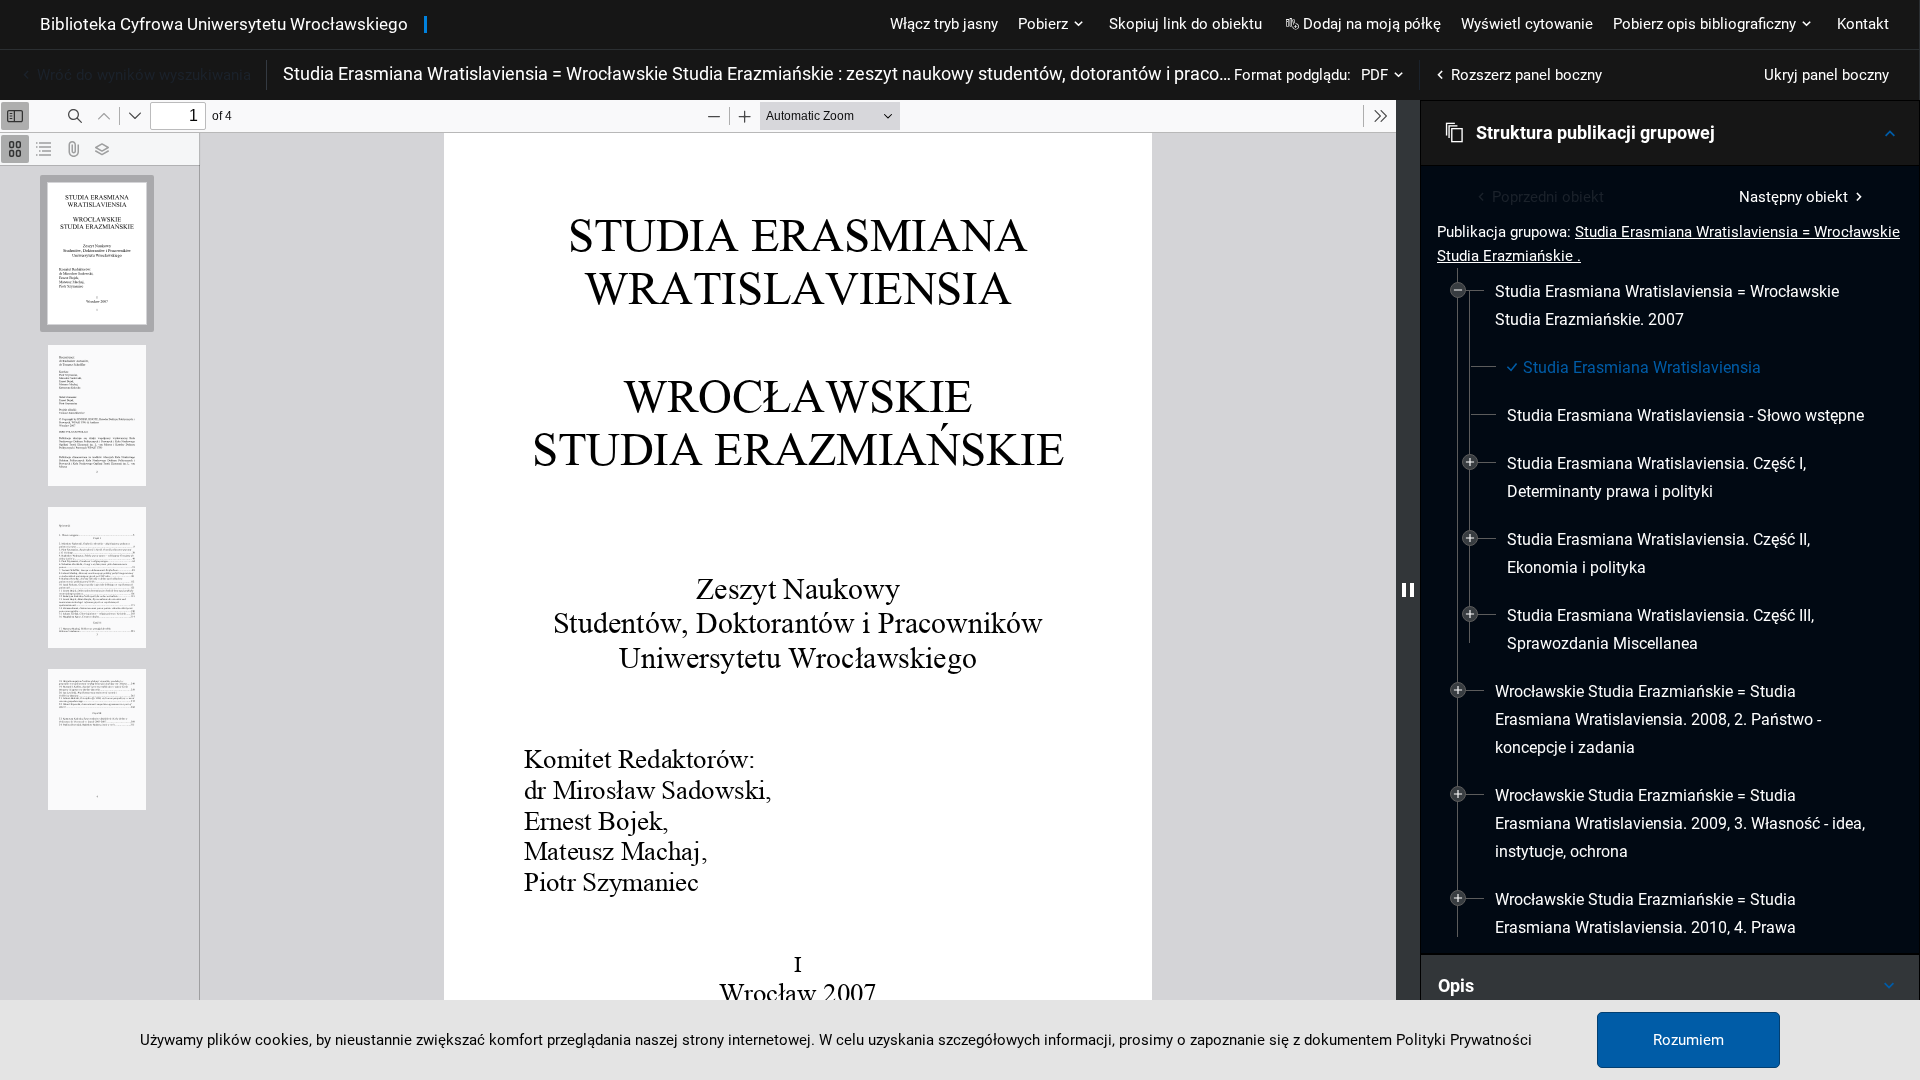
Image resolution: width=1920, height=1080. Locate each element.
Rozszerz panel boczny (1526, 75)
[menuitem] (1681, 306)
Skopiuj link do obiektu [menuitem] (1185, 24)
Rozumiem (1688, 1040)
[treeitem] (1670, 468)
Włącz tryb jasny (944, 24)
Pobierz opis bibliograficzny (1704, 24)
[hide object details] (1408, 590)
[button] (1670, 133)
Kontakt (1863, 24)
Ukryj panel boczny (1826, 75)
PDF (1374, 75)
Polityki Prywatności (1464, 1040)
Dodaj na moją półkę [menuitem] (1372, 24)
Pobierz (1043, 24)
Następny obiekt (1793, 197)
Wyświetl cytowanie (1527, 24)
